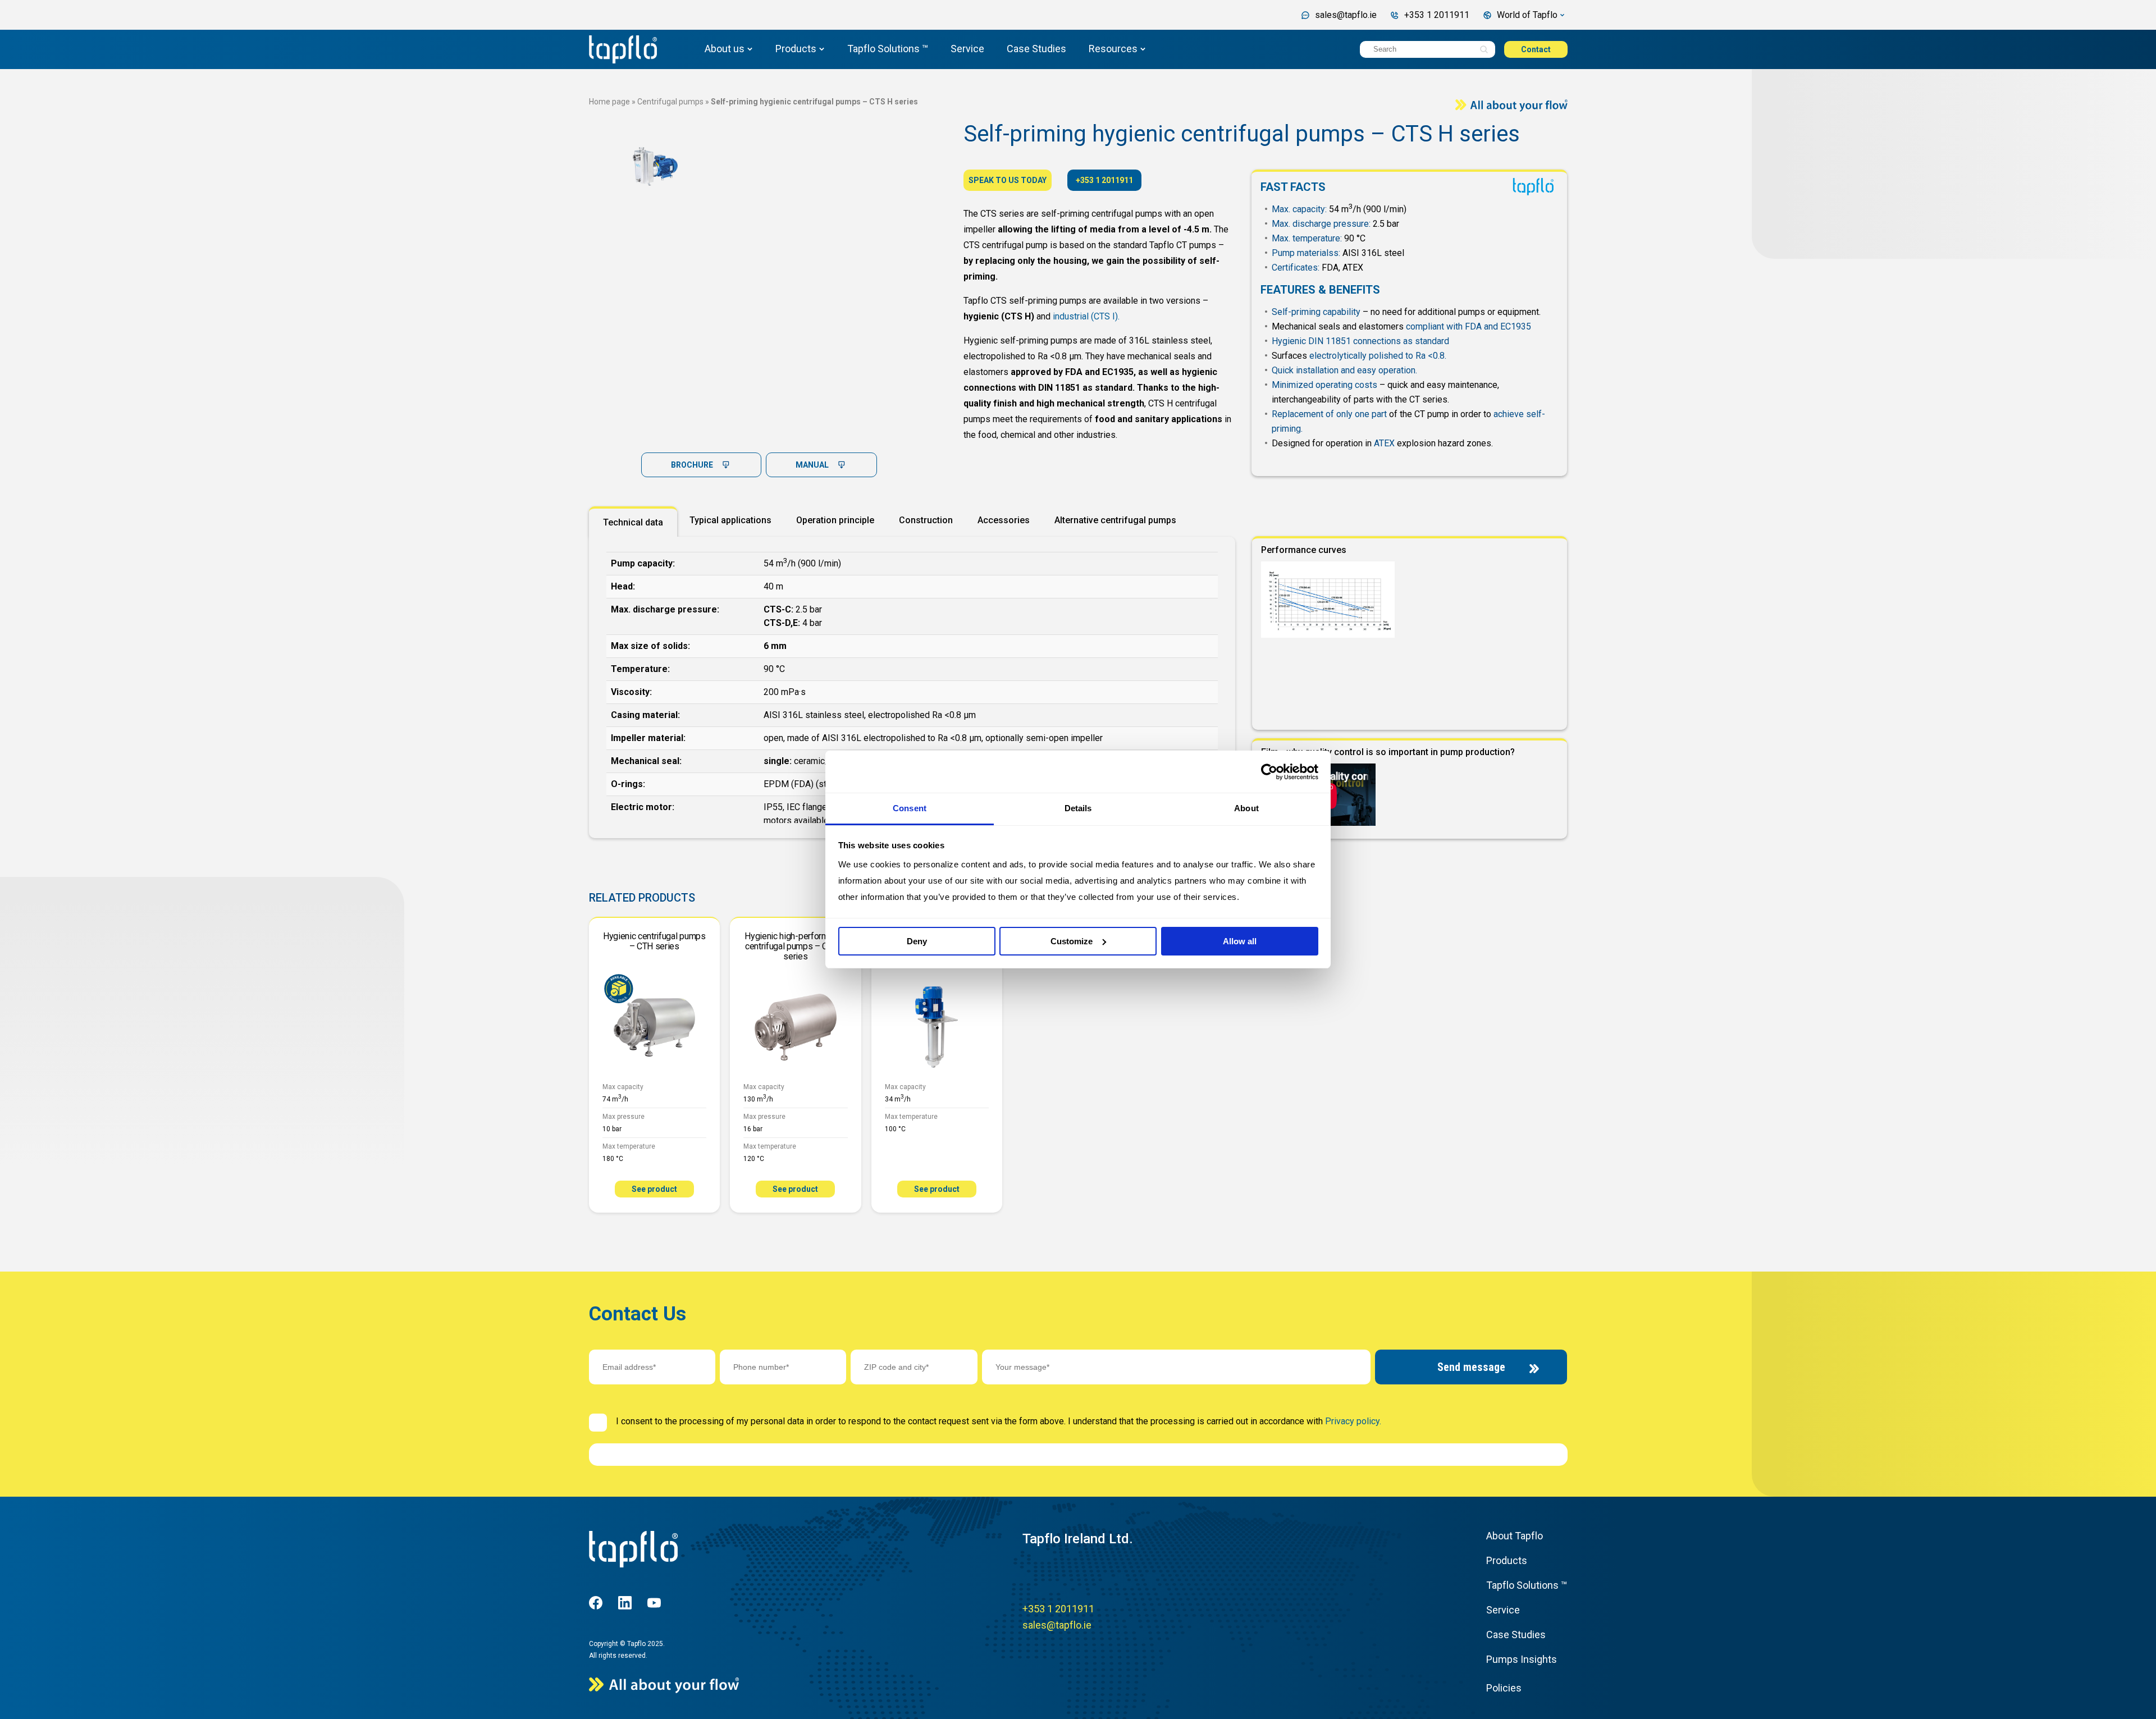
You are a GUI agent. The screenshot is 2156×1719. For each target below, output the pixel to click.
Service (967, 49)
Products (796, 49)
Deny (917, 941)
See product (654, 1189)
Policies (1504, 1688)
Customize (1072, 941)
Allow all (1240, 941)
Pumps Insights (1522, 1659)
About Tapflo (1515, 1536)
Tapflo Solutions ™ (888, 49)
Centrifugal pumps (670, 102)
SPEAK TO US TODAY (1008, 180)
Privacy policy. (1353, 1421)
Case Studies (1036, 49)
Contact (1536, 49)
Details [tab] (1078, 808)
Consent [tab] (910, 808)
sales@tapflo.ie (1057, 1625)
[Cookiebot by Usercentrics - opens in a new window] (1269, 772)
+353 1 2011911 (1104, 180)
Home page (609, 102)
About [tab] (1246, 808)
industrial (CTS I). (1086, 316)
